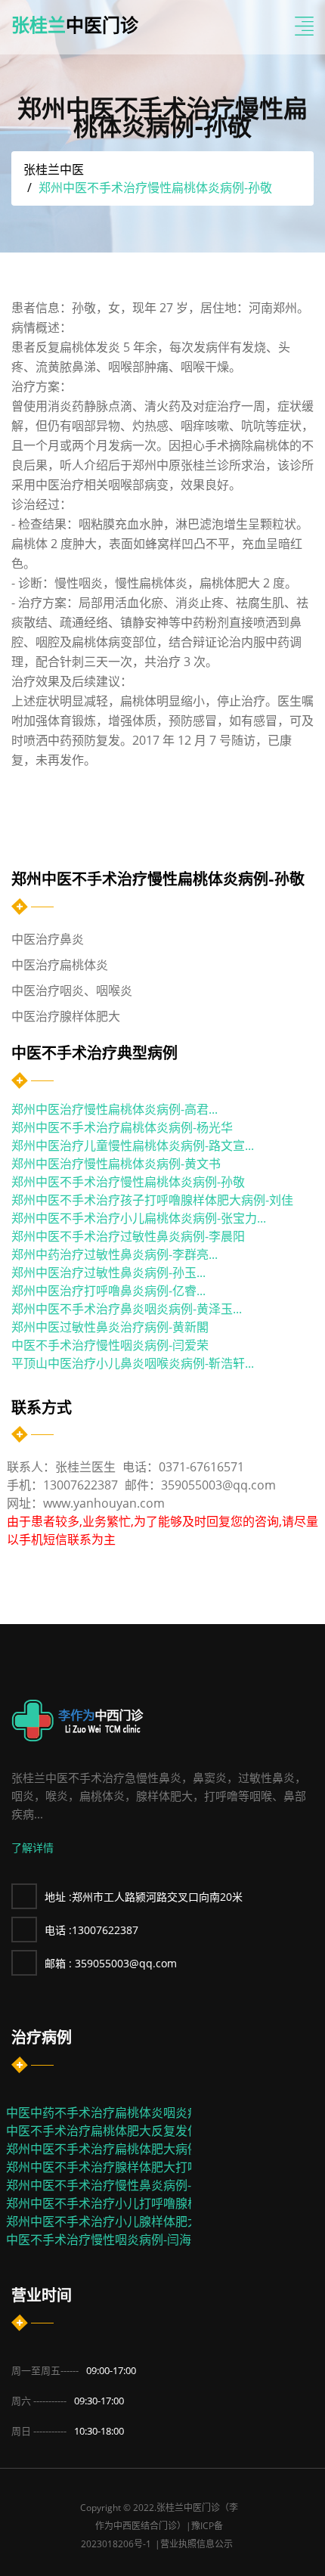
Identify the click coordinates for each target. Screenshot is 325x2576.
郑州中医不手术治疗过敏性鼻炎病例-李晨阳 (128, 1236)
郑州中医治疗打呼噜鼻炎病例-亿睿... (108, 1291)
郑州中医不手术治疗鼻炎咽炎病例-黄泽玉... (127, 1309)
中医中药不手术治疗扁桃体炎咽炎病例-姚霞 (123, 2113)
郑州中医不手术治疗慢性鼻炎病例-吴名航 (117, 2185)
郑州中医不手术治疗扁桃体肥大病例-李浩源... (127, 2149)
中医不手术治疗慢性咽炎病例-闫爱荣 (110, 1345)
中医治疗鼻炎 (48, 939)
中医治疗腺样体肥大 (66, 1016)
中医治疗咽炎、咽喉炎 (72, 990)
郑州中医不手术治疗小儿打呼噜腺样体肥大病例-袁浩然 (153, 2203)
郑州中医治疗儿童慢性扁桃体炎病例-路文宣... (133, 1145)
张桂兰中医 (54, 169)
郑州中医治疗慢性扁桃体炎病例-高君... (115, 1109)
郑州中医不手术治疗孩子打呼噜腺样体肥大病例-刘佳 (152, 1200)
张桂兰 (75, 25)
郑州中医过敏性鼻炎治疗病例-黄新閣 (110, 1327)
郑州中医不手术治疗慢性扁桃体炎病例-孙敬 (128, 1182)
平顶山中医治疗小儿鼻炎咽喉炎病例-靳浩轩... (133, 1363)
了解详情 (32, 1848)
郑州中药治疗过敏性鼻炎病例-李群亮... (115, 1254)
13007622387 (91, 1930)
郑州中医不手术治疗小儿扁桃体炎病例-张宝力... (139, 1218)
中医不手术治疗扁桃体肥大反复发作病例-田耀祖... (139, 2131)
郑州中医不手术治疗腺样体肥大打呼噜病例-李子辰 (141, 2167)
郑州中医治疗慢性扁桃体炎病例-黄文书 (116, 1164)
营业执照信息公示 (197, 2544)
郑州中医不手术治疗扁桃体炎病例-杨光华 (122, 1127)
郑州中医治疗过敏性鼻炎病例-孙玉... (108, 1273)
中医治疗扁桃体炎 (60, 965)
